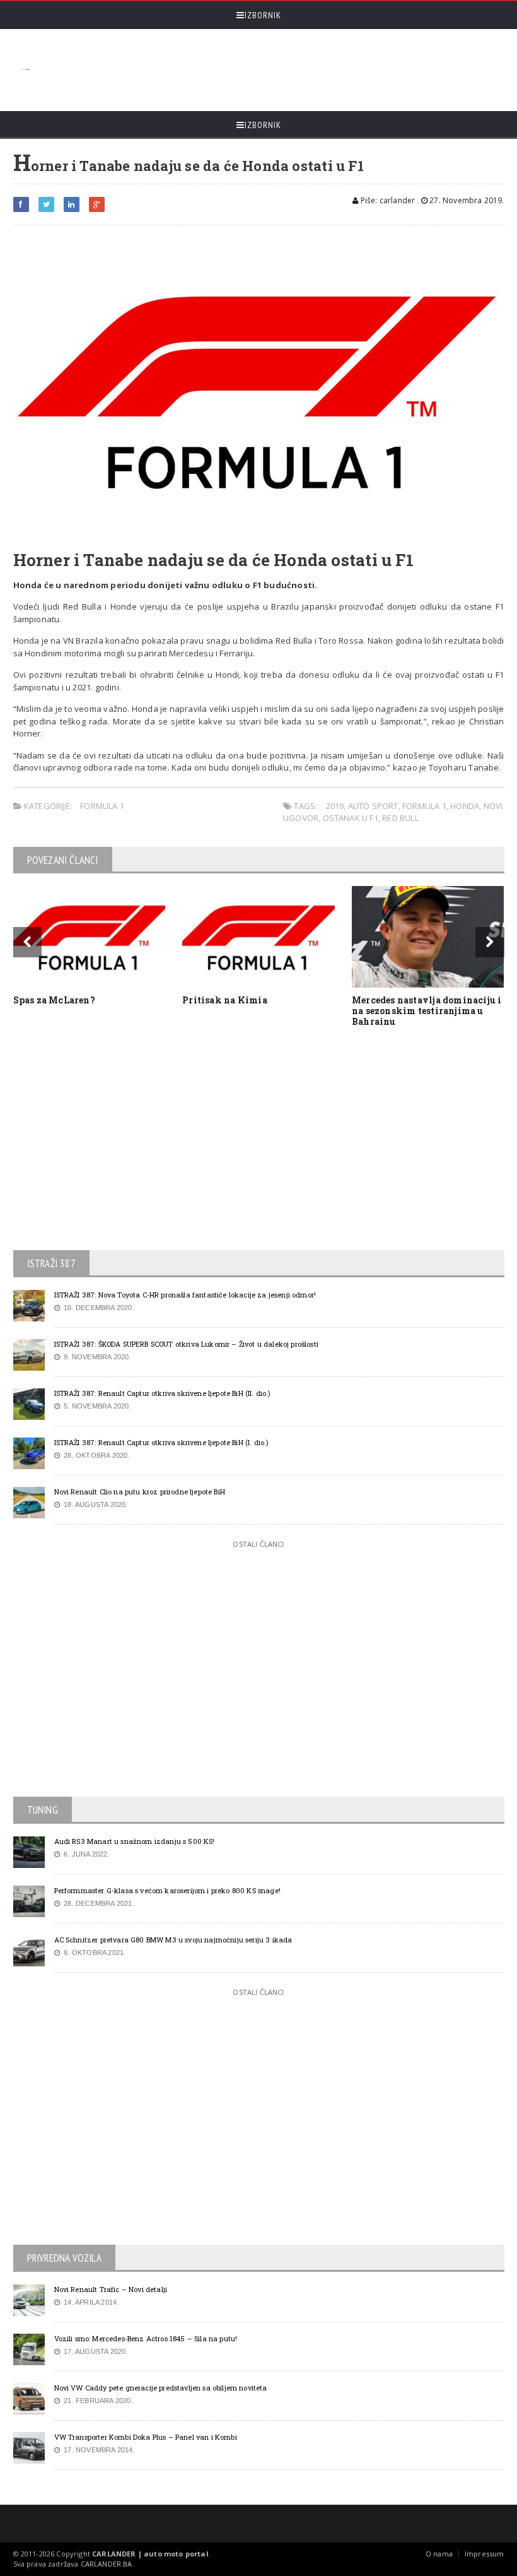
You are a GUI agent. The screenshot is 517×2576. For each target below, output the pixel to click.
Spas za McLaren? (54, 1000)
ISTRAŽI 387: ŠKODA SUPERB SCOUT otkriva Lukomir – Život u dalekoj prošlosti (186, 1344)
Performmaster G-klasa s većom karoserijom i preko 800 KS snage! (167, 1890)
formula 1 (424, 806)
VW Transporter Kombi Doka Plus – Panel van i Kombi (146, 2437)
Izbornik (263, 15)
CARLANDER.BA (107, 2564)
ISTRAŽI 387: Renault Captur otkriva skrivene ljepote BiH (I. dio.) (162, 1442)
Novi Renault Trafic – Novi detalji (111, 2289)
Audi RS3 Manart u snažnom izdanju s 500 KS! (135, 1841)
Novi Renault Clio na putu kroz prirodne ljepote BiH (140, 1492)
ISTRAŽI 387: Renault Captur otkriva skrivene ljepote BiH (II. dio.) (163, 1393)
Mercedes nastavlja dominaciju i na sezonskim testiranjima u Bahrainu (427, 1011)
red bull (400, 818)
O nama (439, 2554)
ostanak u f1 (351, 818)
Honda (465, 806)
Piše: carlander (386, 200)
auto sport (373, 806)
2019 (335, 806)
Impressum (485, 2554)
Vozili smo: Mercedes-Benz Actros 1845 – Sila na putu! (146, 2338)
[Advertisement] (266, 70)
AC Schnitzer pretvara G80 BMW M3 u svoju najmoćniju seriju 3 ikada (173, 1940)
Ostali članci (258, 1544)
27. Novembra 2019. (466, 200)
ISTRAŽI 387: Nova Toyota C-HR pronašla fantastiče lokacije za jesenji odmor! (185, 1295)
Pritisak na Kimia (225, 1000)
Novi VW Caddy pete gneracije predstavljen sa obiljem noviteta (161, 2388)
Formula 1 (102, 806)
